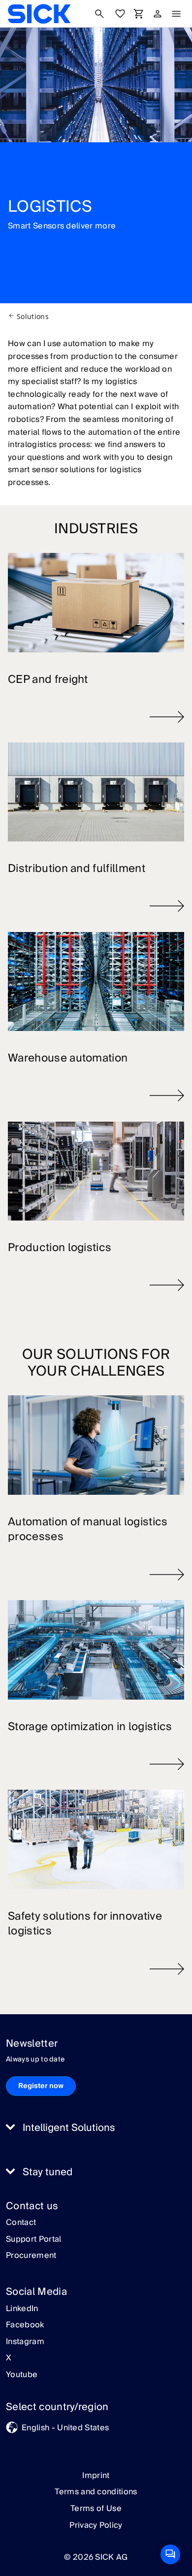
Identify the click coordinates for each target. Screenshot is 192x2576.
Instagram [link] (25, 2342)
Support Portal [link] (33, 2240)
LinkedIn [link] (22, 2309)
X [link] (9, 2358)
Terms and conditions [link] (96, 2492)
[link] (39, 14)
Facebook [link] (25, 2325)
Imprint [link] (96, 2476)
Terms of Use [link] (96, 2509)
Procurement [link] (31, 2256)
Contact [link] (21, 2223)
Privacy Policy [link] (96, 2525)
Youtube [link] (22, 2375)
